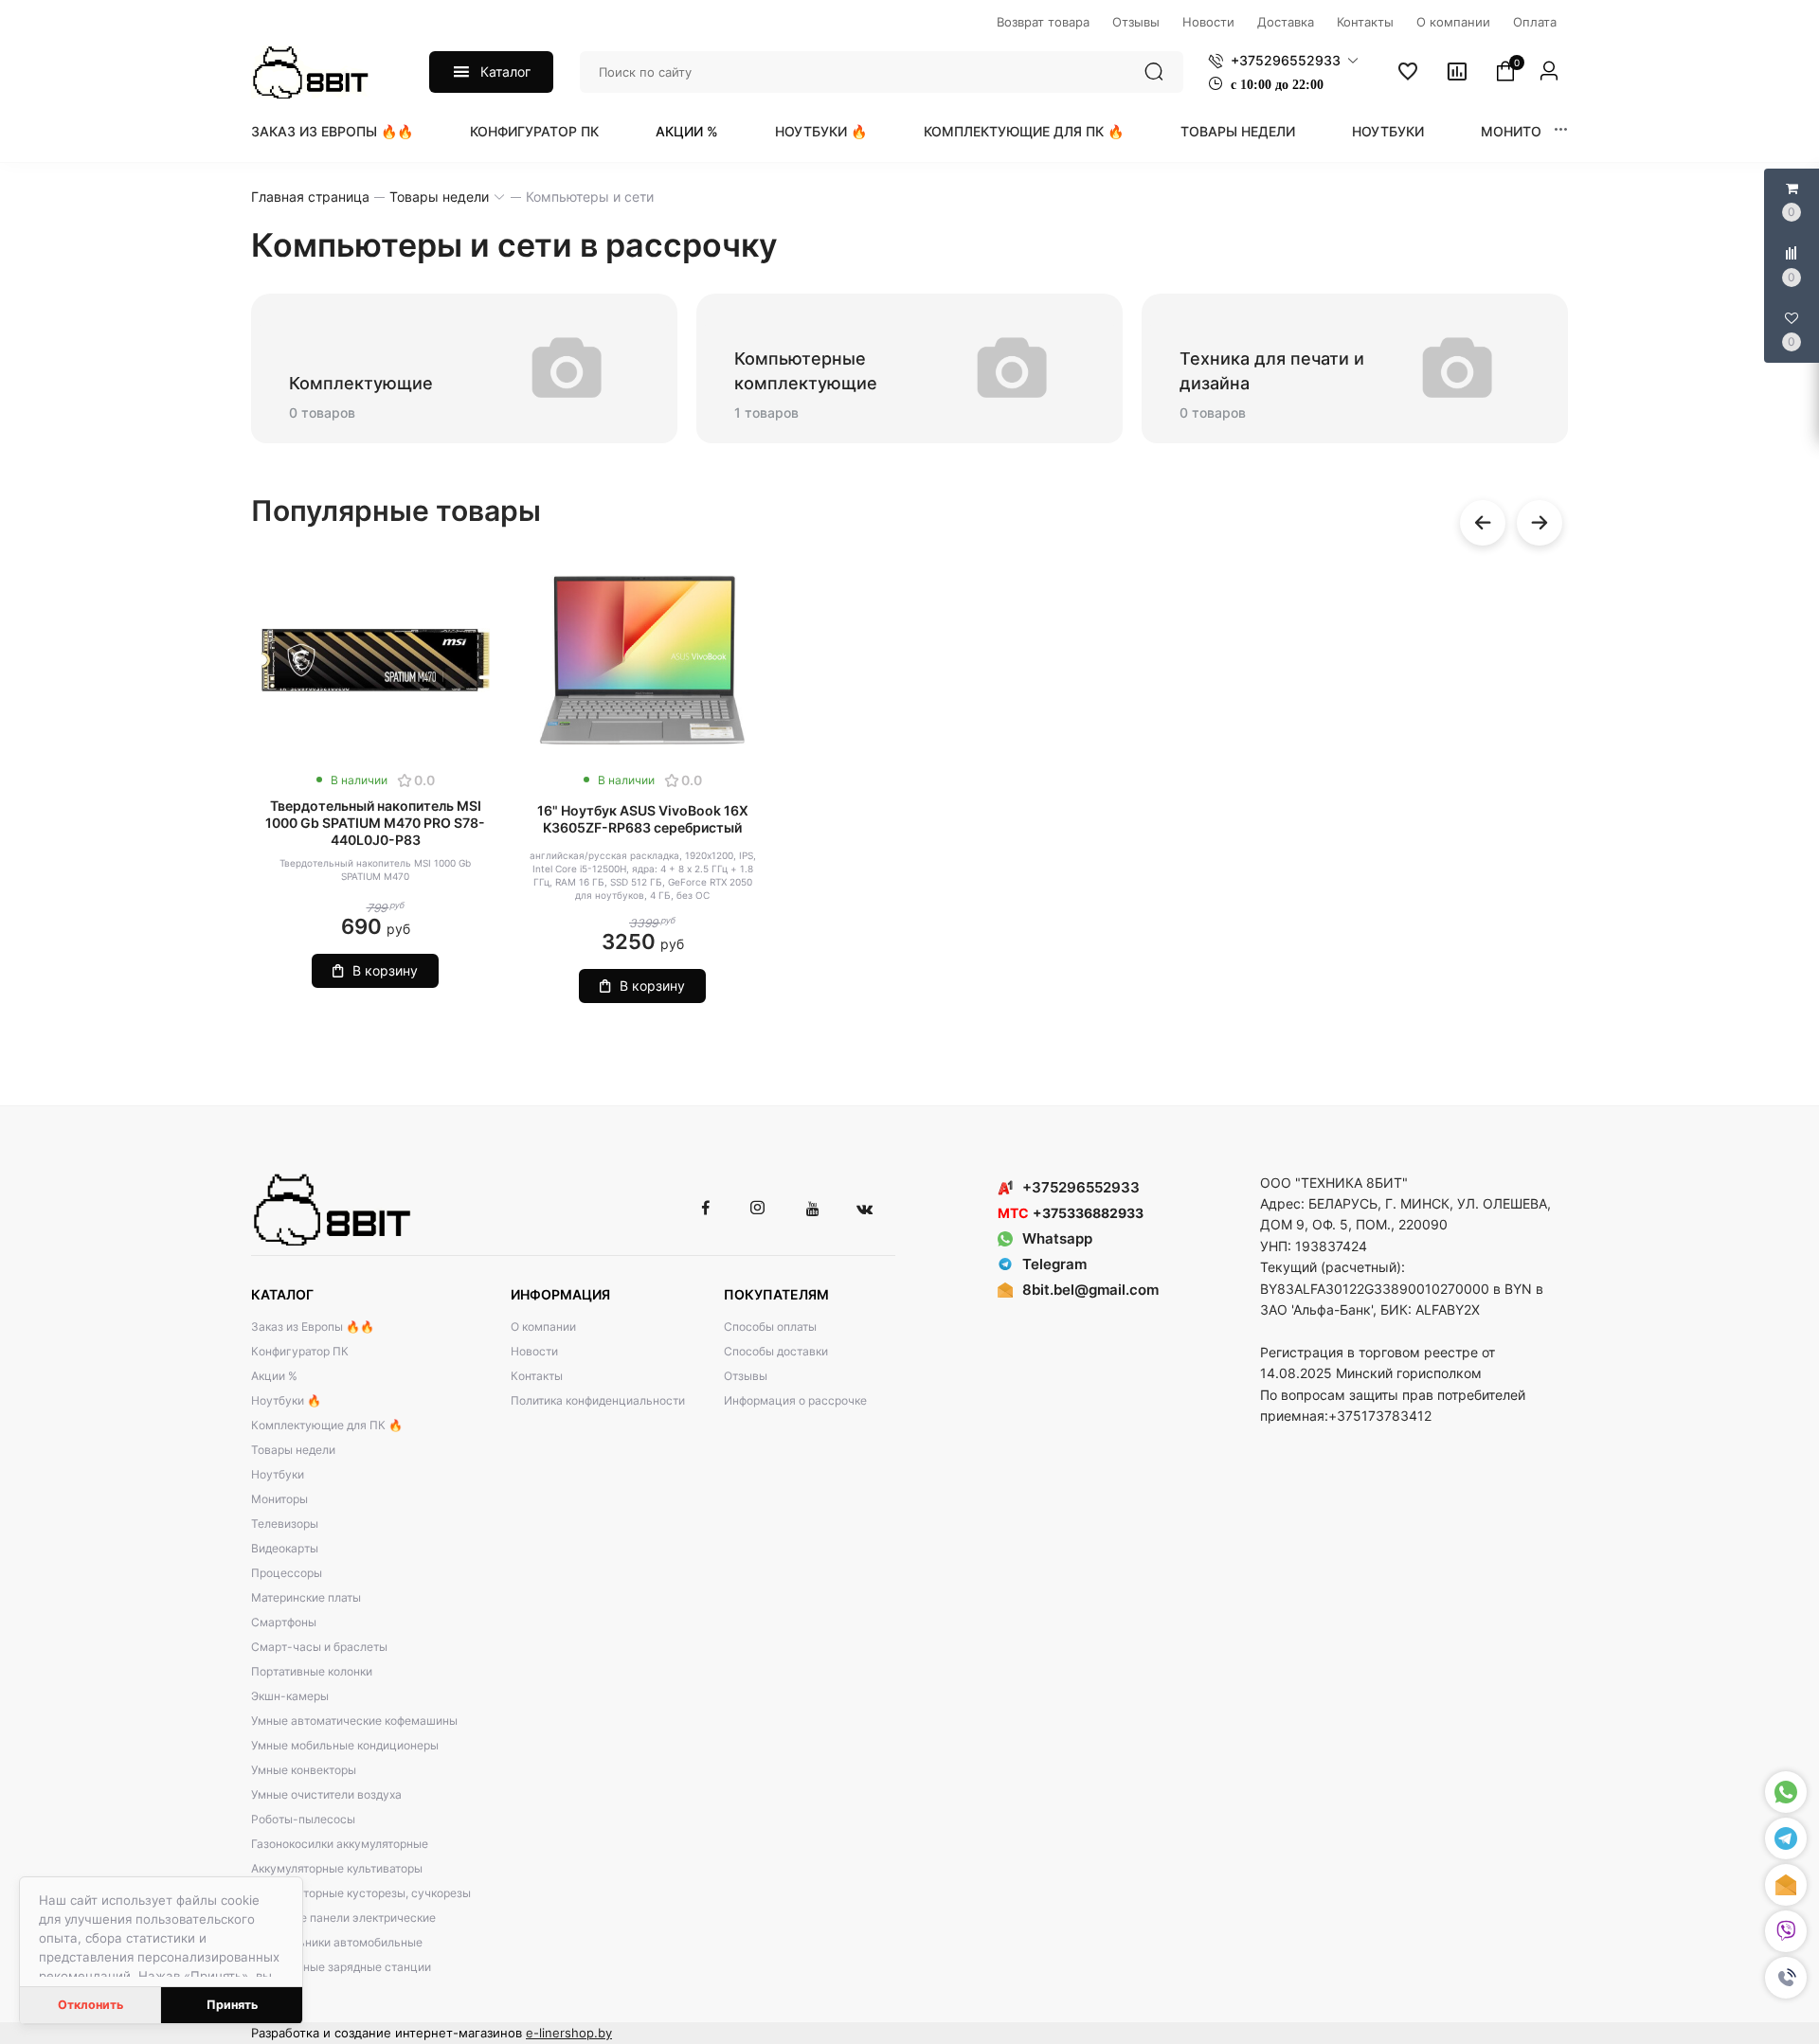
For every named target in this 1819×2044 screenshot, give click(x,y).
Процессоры (287, 1573)
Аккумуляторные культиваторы (337, 1868)
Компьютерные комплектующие (806, 371)
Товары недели (1238, 131)
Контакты (537, 1376)
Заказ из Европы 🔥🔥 (332, 131)
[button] (1786, 1978)
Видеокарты (285, 1548)
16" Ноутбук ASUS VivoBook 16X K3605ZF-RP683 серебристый (643, 819)
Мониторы (1521, 131)
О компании (543, 1327)
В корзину (385, 970)
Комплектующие (361, 383)
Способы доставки (776, 1351)
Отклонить (90, 2005)
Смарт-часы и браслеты (319, 1647)
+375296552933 (1081, 1187)
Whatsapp (1057, 1238)
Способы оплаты (770, 1327)
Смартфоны (284, 1622)
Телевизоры (285, 1524)
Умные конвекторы (304, 1770)
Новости (534, 1351)
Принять (232, 2005)
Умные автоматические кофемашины (354, 1721)
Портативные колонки (312, 1671)
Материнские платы (306, 1597)
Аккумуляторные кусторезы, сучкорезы (361, 1893)
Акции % (687, 131)
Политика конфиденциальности (598, 1400)
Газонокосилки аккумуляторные (340, 1844)
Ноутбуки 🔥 (821, 131)
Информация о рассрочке (795, 1400)
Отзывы (746, 1376)
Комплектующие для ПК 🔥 (1024, 131)
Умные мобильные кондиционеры (345, 1745)
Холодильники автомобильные (337, 1942)
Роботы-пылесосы (303, 1819)
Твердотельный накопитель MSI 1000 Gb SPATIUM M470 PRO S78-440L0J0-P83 (375, 823)
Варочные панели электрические (343, 1918)
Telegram (1054, 1264)
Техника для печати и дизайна (1272, 371)
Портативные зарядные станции (341, 1967)
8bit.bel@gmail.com (1090, 1290)
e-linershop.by (569, 2033)
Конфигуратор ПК (534, 131)
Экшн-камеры (290, 1696)
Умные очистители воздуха (326, 1794)
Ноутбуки (1388, 131)
